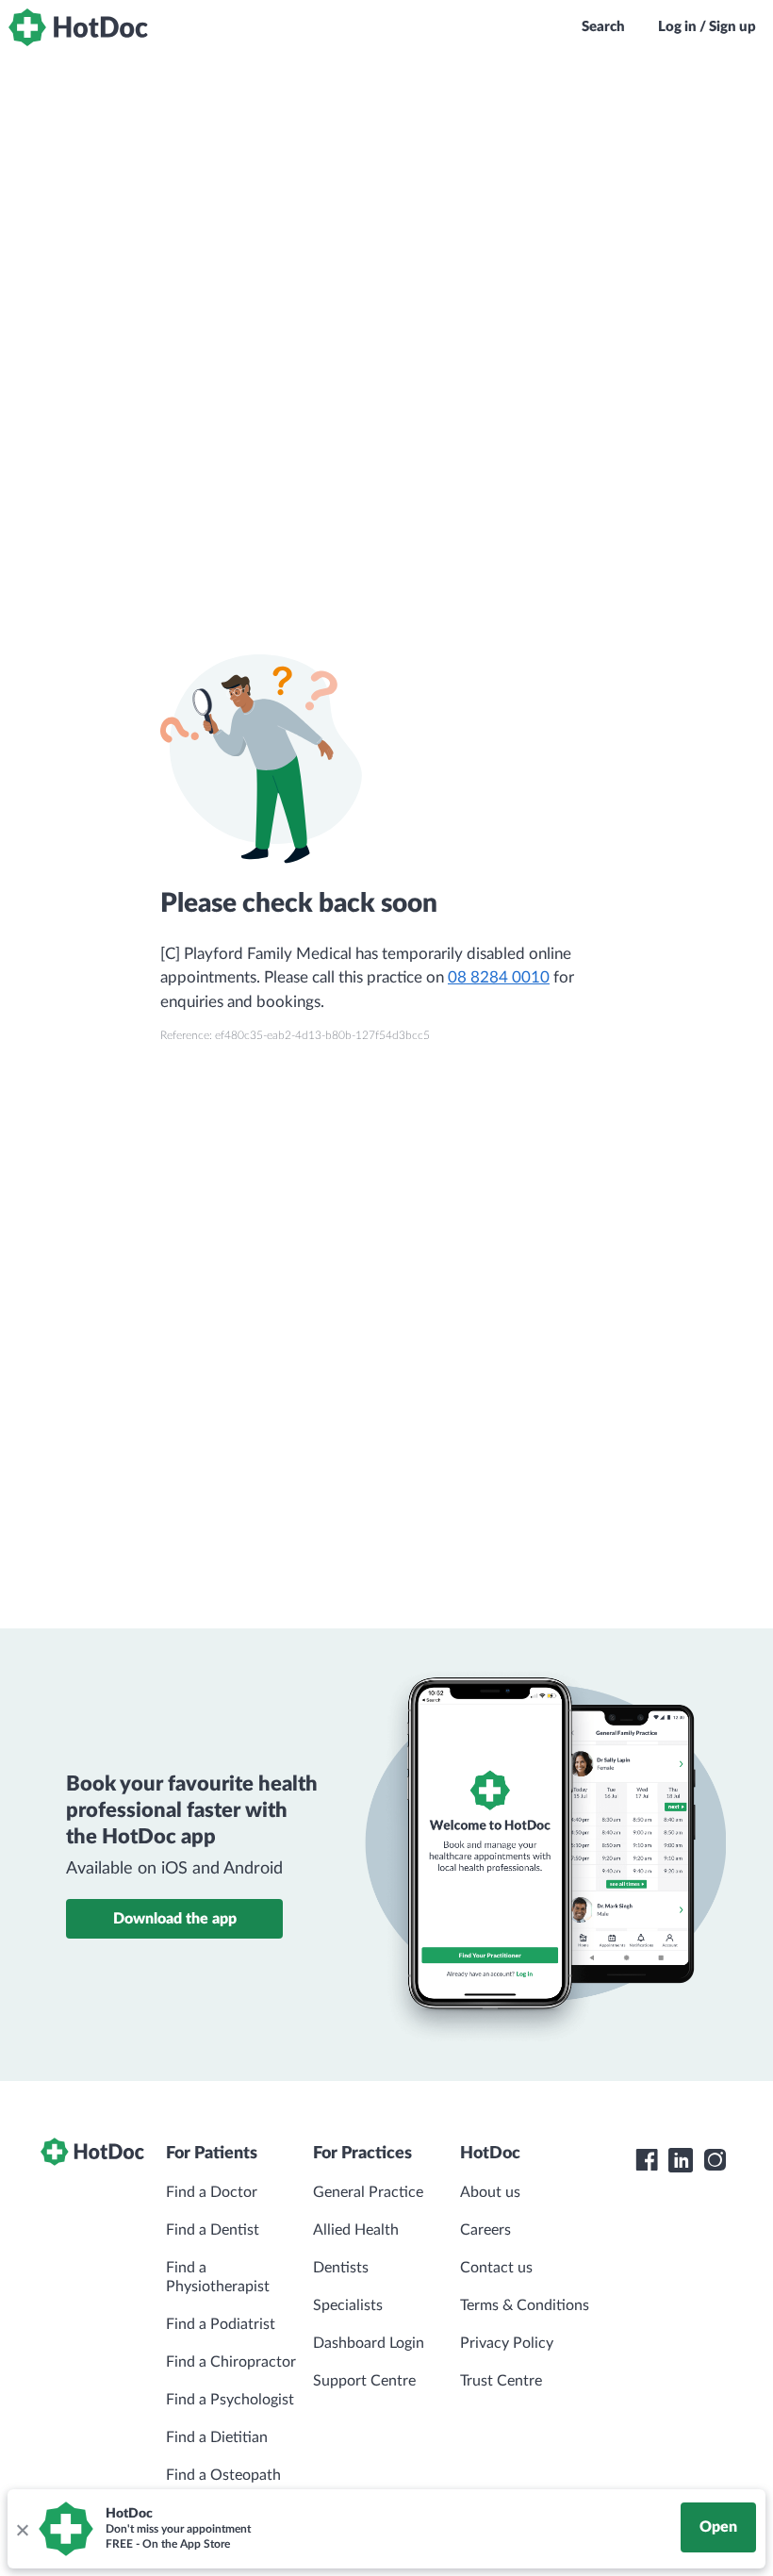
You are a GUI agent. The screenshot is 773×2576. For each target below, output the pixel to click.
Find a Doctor (212, 2192)
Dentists (341, 2268)
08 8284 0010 (499, 977)
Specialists (348, 2305)
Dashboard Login (369, 2343)
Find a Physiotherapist (218, 2277)
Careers (485, 2230)
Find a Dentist (213, 2230)
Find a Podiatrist (221, 2324)
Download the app (175, 1919)
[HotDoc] (78, 27)
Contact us (496, 2268)
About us (490, 2192)
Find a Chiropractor (231, 2362)
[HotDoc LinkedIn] (681, 2160)
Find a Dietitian (217, 2437)
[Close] (22, 2529)
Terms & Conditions (525, 2305)
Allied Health (356, 2230)
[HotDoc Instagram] (715, 2160)
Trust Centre (501, 2381)
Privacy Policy (507, 2343)
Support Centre (364, 2381)
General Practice (368, 2192)
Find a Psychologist (230, 2400)
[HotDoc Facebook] (647, 2160)
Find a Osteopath (223, 2475)
